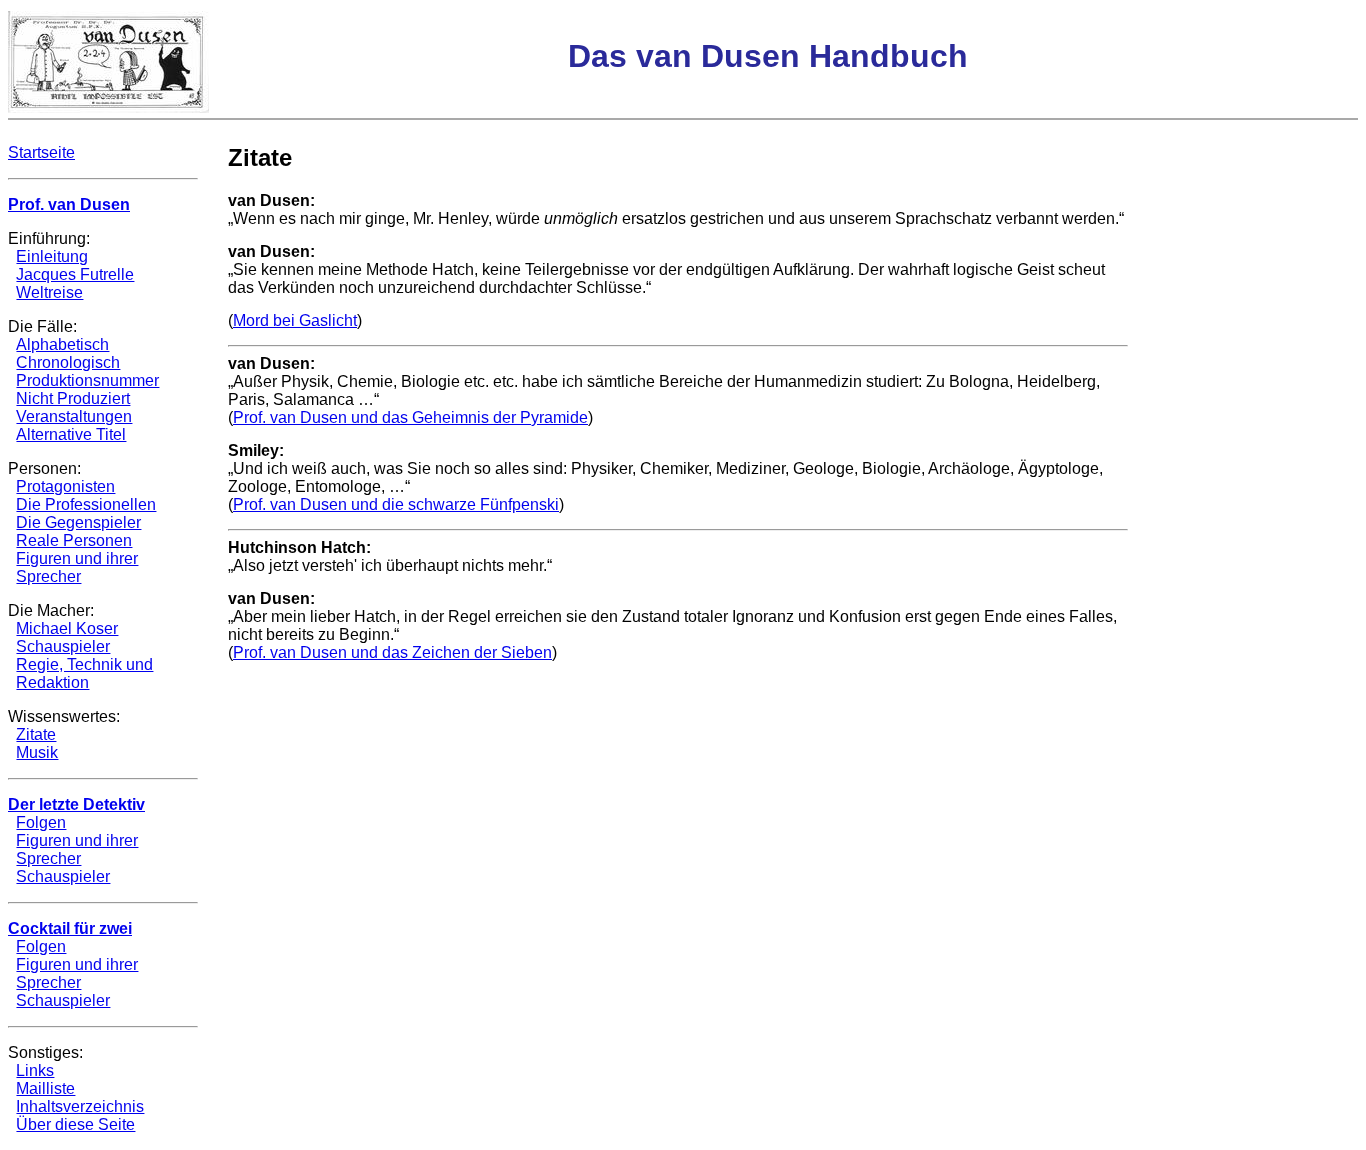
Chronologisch (68, 362)
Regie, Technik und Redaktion (84, 673)
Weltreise (49, 292)
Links (35, 1070)
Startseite (41, 152)
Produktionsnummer (87, 380)
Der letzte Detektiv (76, 804)
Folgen (41, 822)
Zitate (36, 734)
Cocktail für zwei (70, 928)
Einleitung (52, 256)
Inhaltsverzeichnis (80, 1106)
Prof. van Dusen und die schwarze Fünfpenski (396, 504)
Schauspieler (63, 646)
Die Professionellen (86, 504)
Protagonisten (65, 486)
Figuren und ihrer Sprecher (77, 567)
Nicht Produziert (73, 398)
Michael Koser (67, 628)
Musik (37, 752)
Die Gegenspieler (78, 522)
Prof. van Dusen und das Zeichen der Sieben (392, 652)
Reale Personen (74, 540)
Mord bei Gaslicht (295, 320)
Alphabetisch (62, 344)
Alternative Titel (71, 434)
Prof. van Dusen (69, 204)
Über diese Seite (75, 1124)
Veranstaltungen (74, 416)
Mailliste (45, 1088)
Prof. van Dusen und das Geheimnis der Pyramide (410, 417)
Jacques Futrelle (75, 274)
